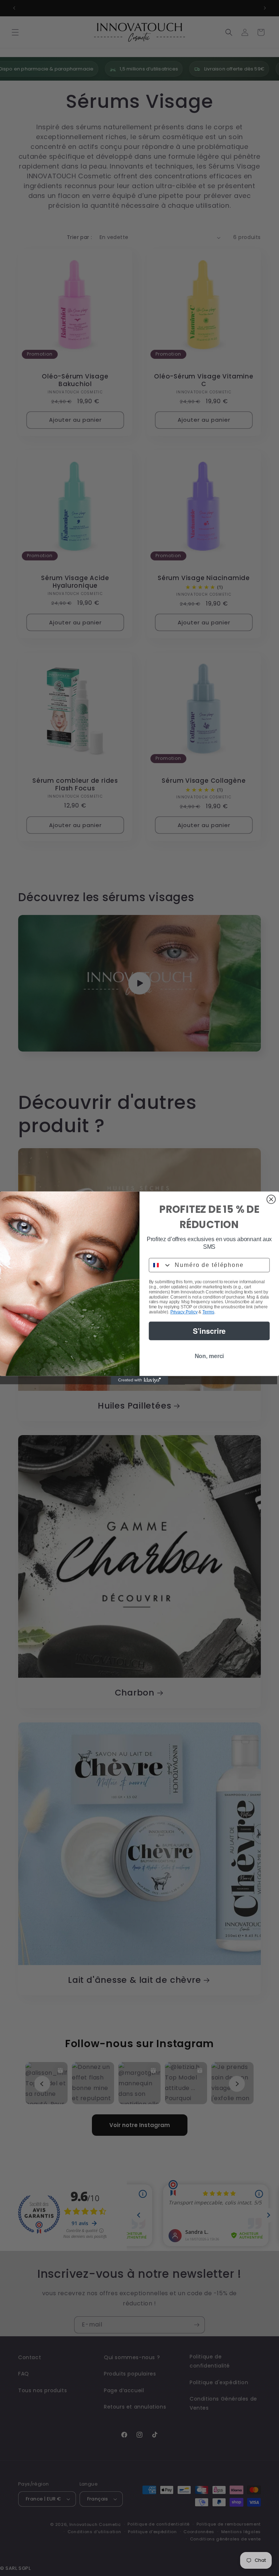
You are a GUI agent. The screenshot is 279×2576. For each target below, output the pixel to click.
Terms (208, 1312)
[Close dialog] (271, 1199)
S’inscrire (209, 1331)
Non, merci (209, 1356)
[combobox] (160, 1265)
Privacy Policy (184, 1312)
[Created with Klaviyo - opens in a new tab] (139, 1380)
